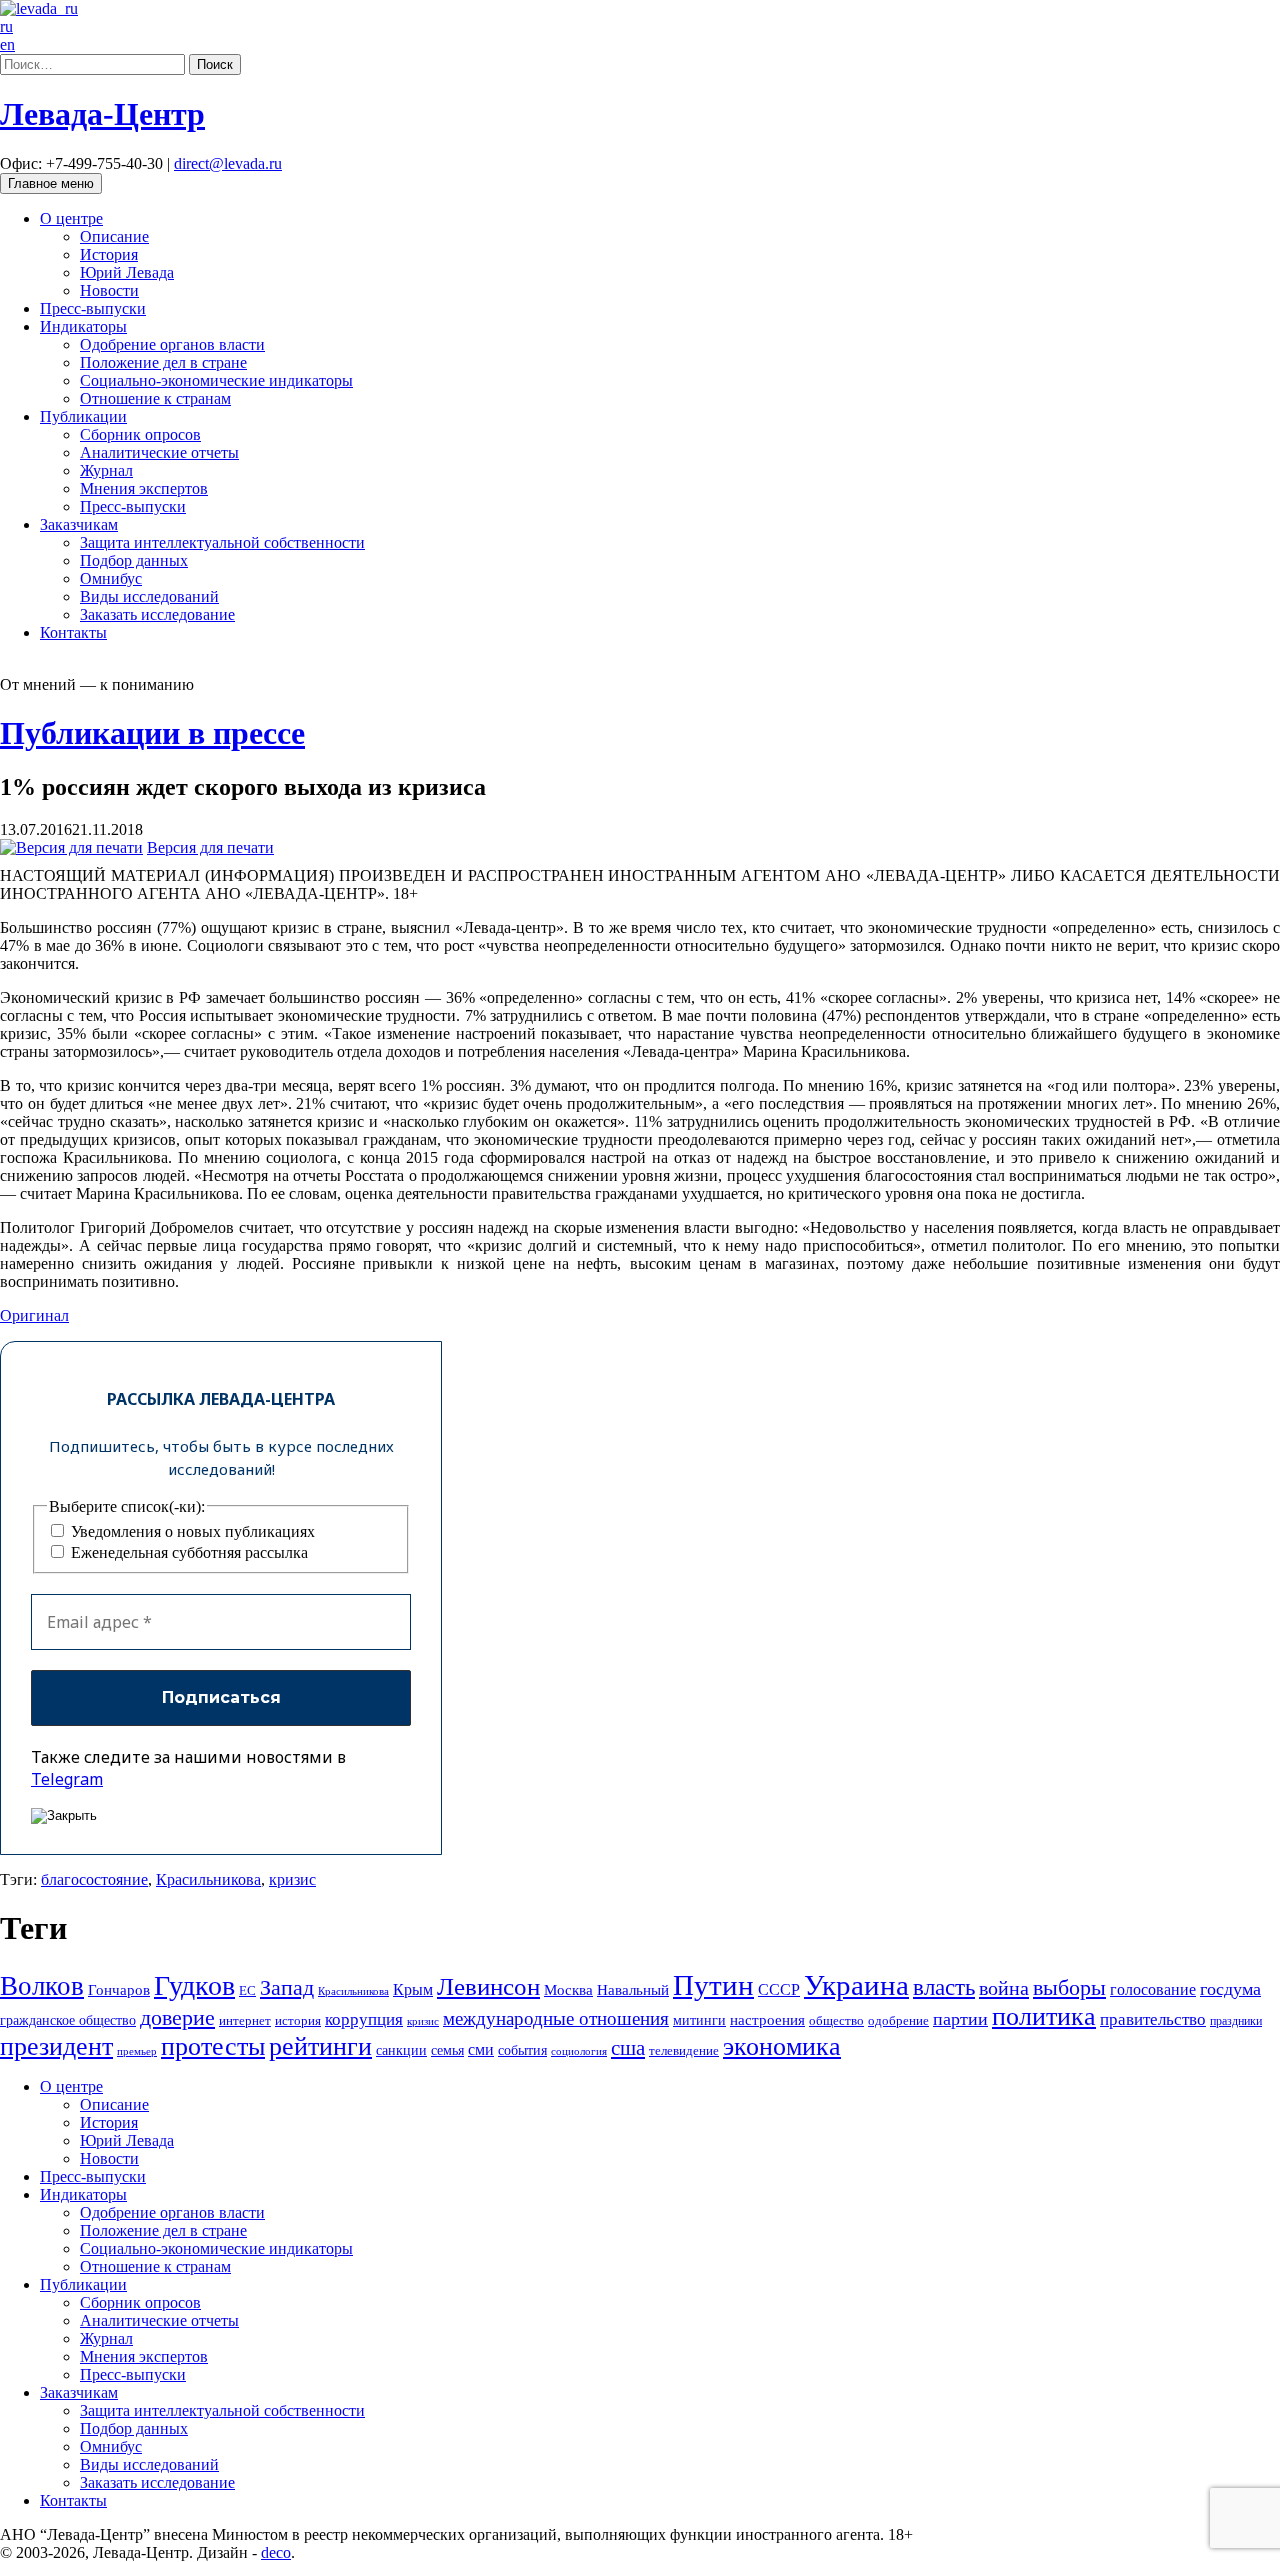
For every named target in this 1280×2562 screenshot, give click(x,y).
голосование (1153, 1989)
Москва (568, 1989)
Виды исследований (149, 596)
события (522, 2050)
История (109, 254)
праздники (1236, 2021)
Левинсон (488, 1986)
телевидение (684, 2050)
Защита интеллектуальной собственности (222, 542)
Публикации (83, 416)
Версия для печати (210, 847)
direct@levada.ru (228, 163)
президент (56, 2046)
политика (1044, 2016)
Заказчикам (79, 524)
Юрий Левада (127, 272)
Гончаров (119, 1990)
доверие (177, 2017)
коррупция (364, 2019)
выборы (1069, 1987)
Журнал (106, 470)
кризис (292, 1879)
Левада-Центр (102, 114)
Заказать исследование (157, 614)
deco (276, 2552)
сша (628, 2048)
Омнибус (111, 578)
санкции (401, 2050)
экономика (782, 2046)
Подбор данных (134, 560)
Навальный (633, 1989)
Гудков (194, 1985)
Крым (413, 1989)
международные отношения (556, 2018)
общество (836, 2020)
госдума (1230, 1989)
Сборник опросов (140, 434)
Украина (856, 1985)
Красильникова (208, 1879)
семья (447, 2050)
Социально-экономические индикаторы (216, 380)
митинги (699, 2020)
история (298, 2020)
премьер (137, 2051)
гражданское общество (68, 2020)
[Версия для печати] (71, 847)
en (7, 44)
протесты (213, 2046)
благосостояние (94, 1879)
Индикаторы (83, 326)
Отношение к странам (155, 398)
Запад (287, 1987)
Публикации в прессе (152, 733)
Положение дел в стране (163, 362)
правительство (1153, 2019)
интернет (245, 2021)
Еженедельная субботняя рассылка (187, 1552)
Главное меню (51, 183)
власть (944, 1987)
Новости (109, 290)
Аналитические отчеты (159, 452)
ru (6, 26)
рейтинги (320, 2046)
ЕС (247, 1991)
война (1004, 1988)
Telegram (67, 1779)
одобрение (898, 2020)
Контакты (73, 632)
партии (960, 2019)
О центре (71, 218)
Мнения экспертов (144, 488)
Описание (114, 236)
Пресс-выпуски (93, 308)
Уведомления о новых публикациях (191, 1531)
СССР (779, 1989)
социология (579, 2051)
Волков (42, 1986)
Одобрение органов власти (172, 344)
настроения (767, 2019)
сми (481, 2049)
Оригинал (34, 1315)
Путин (713, 1985)
